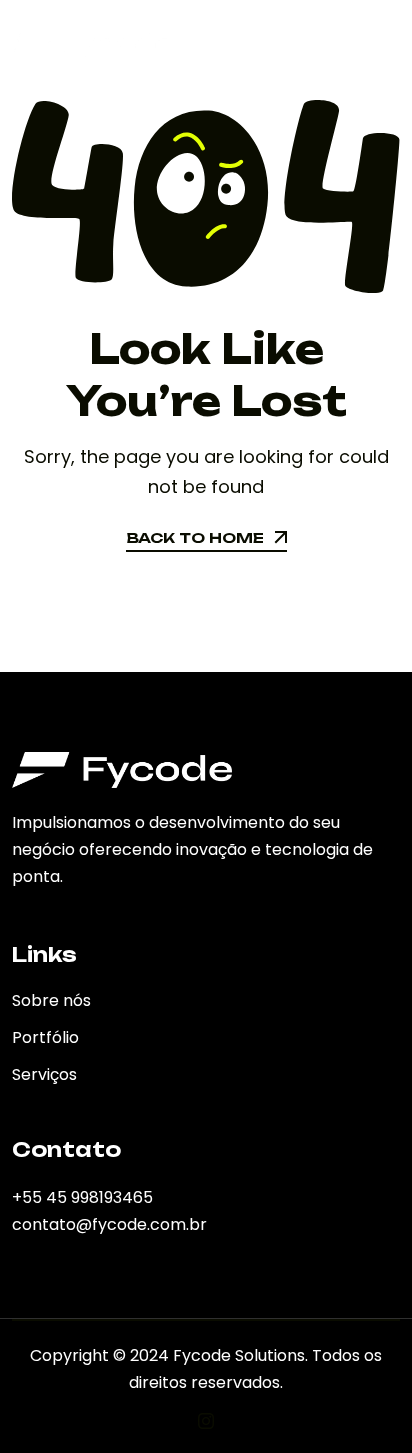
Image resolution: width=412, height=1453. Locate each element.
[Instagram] (206, 1421)
